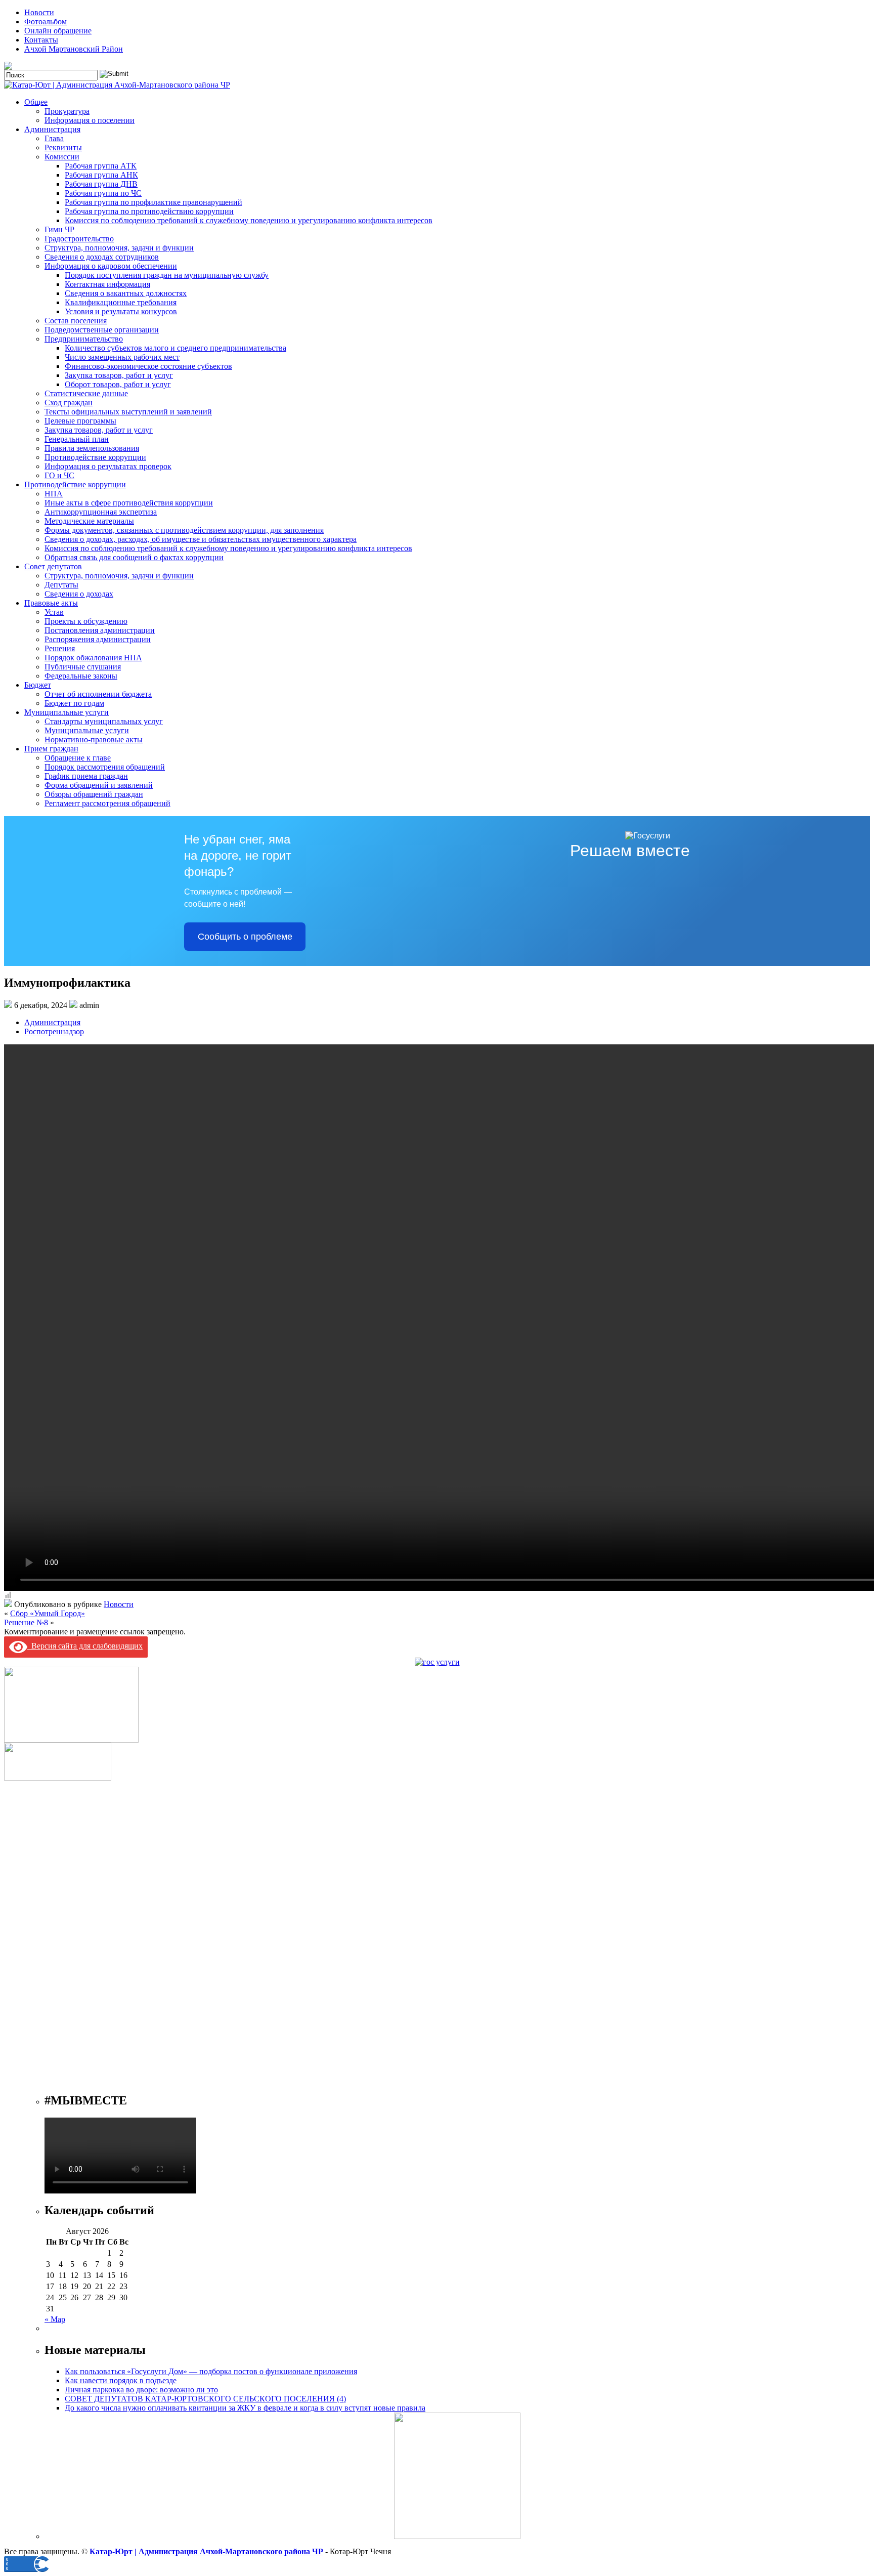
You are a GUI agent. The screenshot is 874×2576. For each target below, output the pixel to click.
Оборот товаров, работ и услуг (118, 384)
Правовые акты (51, 603)
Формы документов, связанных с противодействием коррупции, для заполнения (184, 530)
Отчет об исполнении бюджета (98, 694)
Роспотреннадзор (54, 1031)
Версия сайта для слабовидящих (85, 1646)
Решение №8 (26, 1622)
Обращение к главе (78, 758)
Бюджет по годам (74, 703)
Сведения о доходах (79, 594)
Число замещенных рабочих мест (122, 357)
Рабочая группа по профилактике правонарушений (154, 202)
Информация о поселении (90, 120)
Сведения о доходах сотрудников (102, 257)
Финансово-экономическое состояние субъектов (148, 366)
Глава (54, 138)
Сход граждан (69, 403)
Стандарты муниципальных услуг (104, 721)
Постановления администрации (100, 630)
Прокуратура (67, 111)
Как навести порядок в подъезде (121, 2380)
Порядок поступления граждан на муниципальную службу (167, 275)
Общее (36, 102)
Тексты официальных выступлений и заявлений (128, 412)
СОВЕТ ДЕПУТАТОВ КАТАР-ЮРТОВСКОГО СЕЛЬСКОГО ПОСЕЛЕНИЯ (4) (205, 2399)
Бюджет (38, 685)
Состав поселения (76, 321)
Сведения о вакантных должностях (126, 293)
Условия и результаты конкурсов (121, 311)
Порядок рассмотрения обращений (105, 767)
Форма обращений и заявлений (99, 785)
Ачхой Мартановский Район (74, 49)
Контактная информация (107, 284)
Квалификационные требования (121, 302)
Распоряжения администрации (98, 639)
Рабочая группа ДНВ (101, 184)
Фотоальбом (46, 22)
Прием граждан (51, 749)
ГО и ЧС (59, 475)
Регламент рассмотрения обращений (107, 803)
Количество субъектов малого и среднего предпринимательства (176, 348)
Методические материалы (89, 521)
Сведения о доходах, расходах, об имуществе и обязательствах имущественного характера (201, 539)
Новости (39, 12)
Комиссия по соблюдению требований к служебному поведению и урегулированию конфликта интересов (249, 220)
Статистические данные (86, 393)
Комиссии (62, 157)
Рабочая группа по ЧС (103, 193)
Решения (60, 648)
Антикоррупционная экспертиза (101, 512)
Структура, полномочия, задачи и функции (119, 248)
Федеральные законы (81, 676)
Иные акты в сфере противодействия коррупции (129, 503)
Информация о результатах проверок (108, 466)
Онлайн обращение (58, 31)
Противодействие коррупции (95, 457)
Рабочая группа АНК (101, 175)
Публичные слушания (83, 667)
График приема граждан (86, 776)
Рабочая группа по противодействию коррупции (149, 211)
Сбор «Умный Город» (48, 1613)
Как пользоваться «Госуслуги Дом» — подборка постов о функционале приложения (211, 2371)
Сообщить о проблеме (245, 937)
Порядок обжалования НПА (93, 658)
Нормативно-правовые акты (94, 740)
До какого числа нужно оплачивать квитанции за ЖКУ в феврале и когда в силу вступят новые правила (245, 2408)
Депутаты (61, 585)
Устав (54, 612)
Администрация (52, 129)
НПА (54, 494)
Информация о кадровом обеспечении (111, 266)
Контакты (41, 40)
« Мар (55, 2319)
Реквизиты (63, 147)
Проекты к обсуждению (86, 621)
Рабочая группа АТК (101, 166)
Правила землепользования (92, 448)
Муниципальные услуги (67, 712)
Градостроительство (79, 239)
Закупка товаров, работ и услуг (119, 375)
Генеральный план (77, 439)
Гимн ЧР (59, 229)
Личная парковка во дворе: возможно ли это (141, 2390)
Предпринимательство (84, 339)
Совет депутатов (53, 566)
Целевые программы (80, 421)
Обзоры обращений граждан (94, 794)
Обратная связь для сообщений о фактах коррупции (134, 557)
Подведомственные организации (102, 330)
